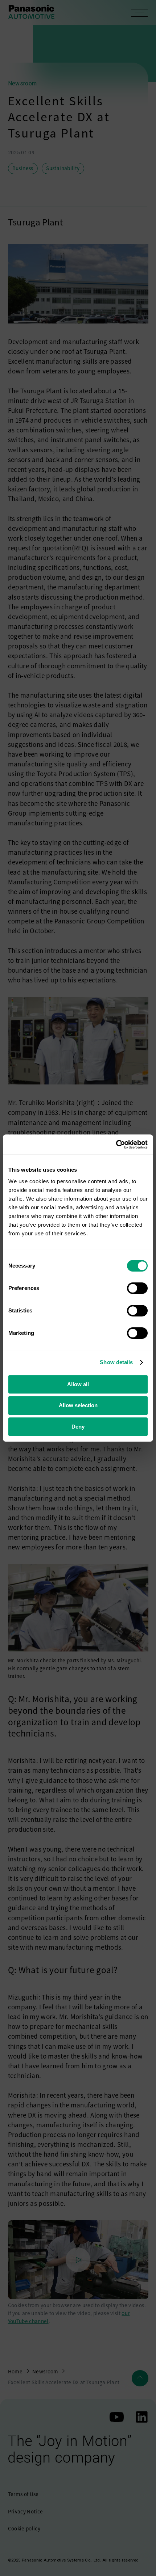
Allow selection (78, 1405)
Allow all (78, 1384)
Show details (116, 1362)
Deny (78, 1427)
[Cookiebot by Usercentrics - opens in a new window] (116, 1145)
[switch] (137, 1288)
